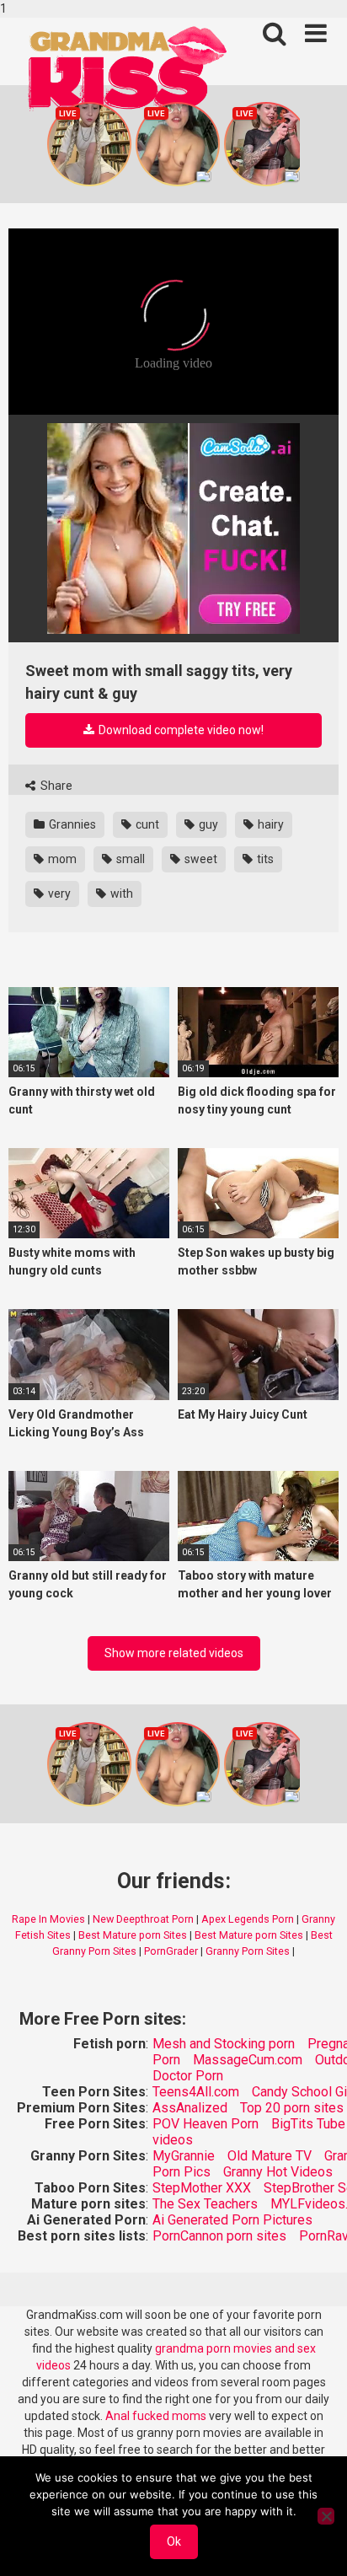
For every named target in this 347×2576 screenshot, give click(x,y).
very (58, 894)
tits (264, 859)
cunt (146, 824)
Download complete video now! (180, 730)
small (129, 859)
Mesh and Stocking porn (224, 2044)
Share (55, 786)
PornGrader (171, 1951)
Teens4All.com (196, 2092)
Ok (174, 2541)
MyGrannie (184, 2156)
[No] (326, 2516)
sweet (200, 859)
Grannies (71, 824)
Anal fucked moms (157, 2416)
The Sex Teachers (205, 2204)
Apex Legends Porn (248, 1919)
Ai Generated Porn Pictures (232, 2220)
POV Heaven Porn (206, 2124)
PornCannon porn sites (219, 2236)
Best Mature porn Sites (133, 1935)
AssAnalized (190, 2108)
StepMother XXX (202, 2188)
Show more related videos (174, 1653)
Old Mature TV (270, 2156)
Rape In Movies (48, 1919)
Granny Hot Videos (278, 2172)
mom (61, 859)
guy (207, 824)
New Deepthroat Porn (143, 1919)
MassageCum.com (248, 2060)
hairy (270, 824)
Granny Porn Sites (248, 1951)
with (120, 894)
